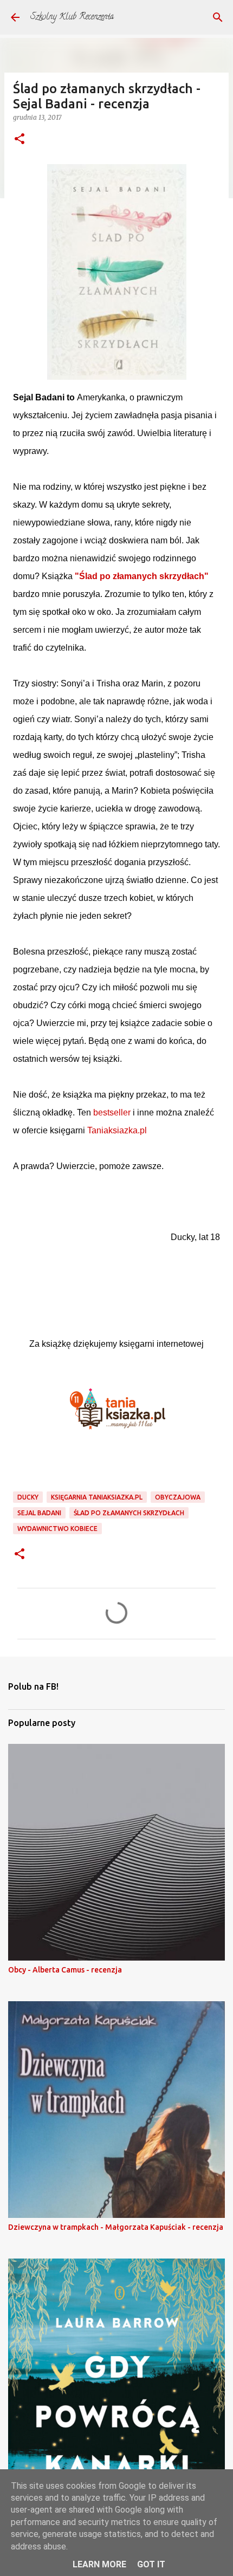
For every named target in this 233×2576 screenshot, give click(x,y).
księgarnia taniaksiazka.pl (97, 1497)
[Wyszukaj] (218, 17)
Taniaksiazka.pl (117, 1130)
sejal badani (39, 1513)
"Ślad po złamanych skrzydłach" (142, 576)
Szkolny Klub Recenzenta (72, 17)
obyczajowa (178, 1497)
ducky (28, 1497)
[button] (20, 139)
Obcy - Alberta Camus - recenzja (65, 1970)
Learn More (99, 2564)
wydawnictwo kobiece (57, 1529)
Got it (151, 2564)
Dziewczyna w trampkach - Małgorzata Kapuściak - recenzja (116, 2227)
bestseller (112, 1112)
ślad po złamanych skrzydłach (129, 1513)
